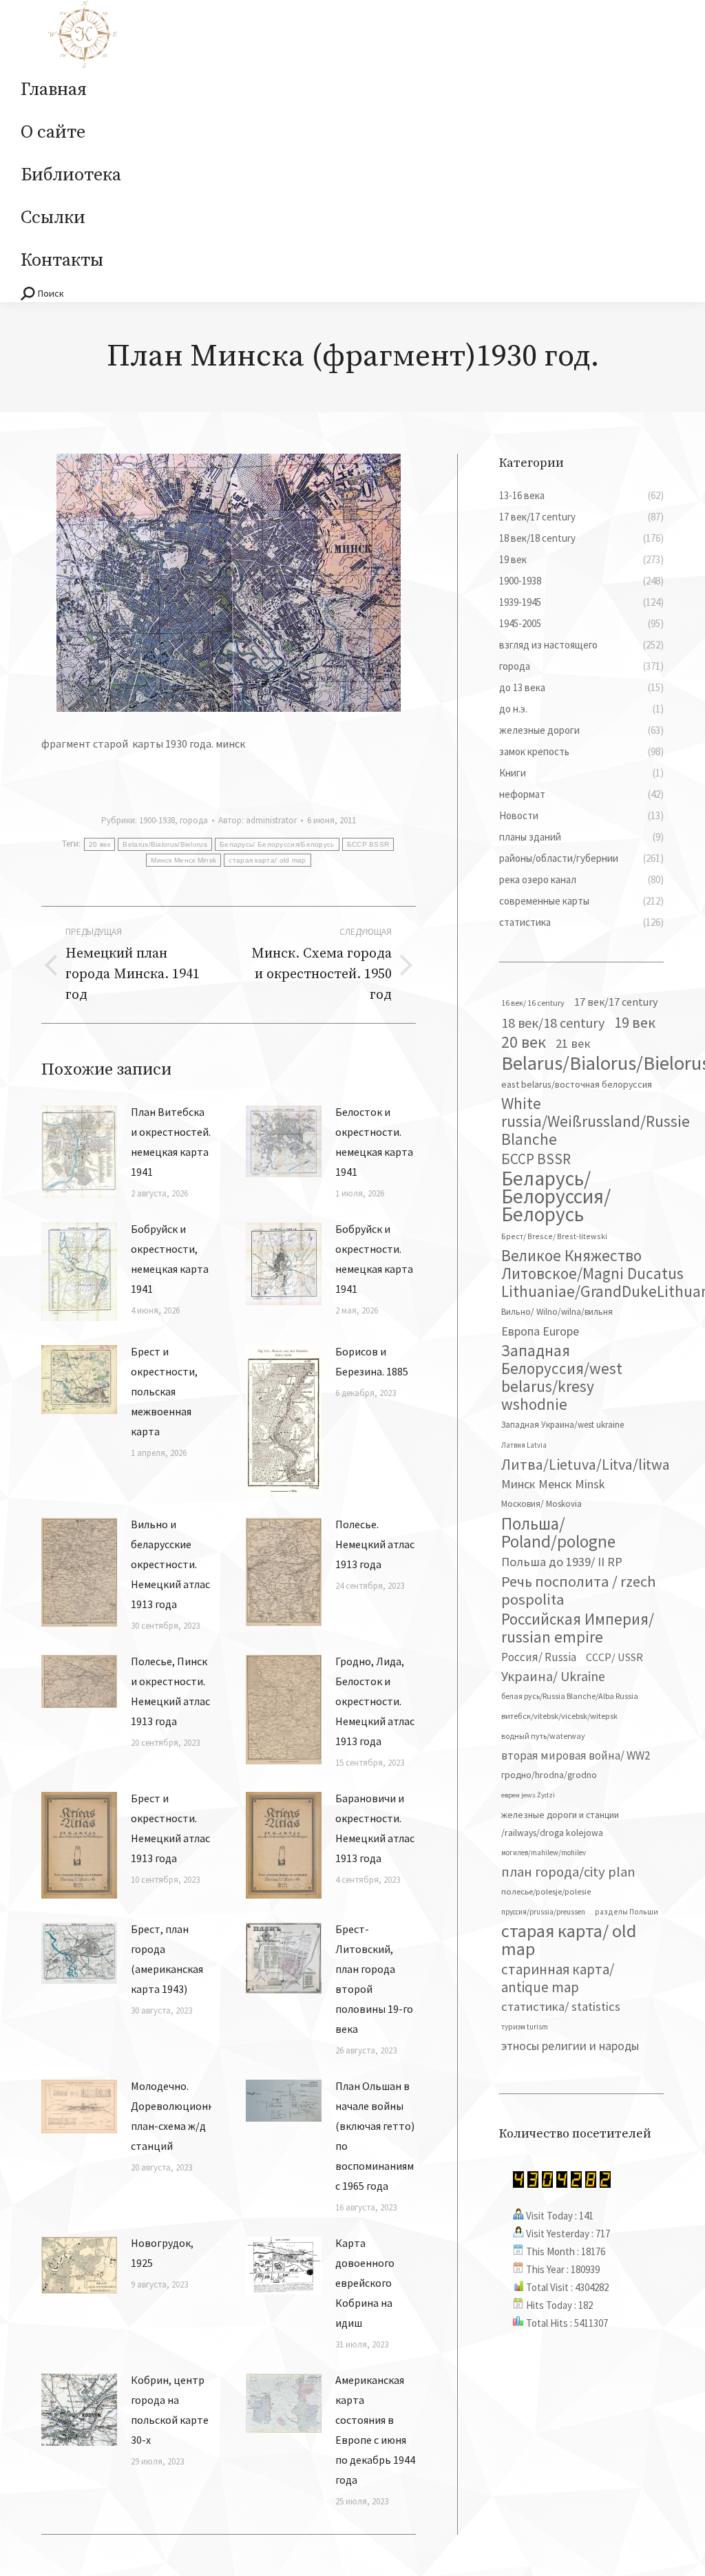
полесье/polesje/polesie (546, 1891)
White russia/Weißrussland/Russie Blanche (596, 1121)
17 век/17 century (616, 1002)
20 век (100, 844)
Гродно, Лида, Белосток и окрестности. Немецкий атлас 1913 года (375, 1701)
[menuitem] (54, 90)
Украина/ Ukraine (553, 1676)
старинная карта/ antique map (558, 1978)
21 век (573, 1043)
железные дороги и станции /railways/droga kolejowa (560, 1824)
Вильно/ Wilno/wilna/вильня (557, 1312)
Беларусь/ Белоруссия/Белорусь (277, 844)
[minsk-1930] (229, 583)
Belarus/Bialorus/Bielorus (165, 844)
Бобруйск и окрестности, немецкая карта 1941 (170, 1259)
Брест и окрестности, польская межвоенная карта (164, 1391)
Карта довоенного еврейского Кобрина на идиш (365, 2283)
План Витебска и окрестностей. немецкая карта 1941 (171, 1142)
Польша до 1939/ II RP (562, 1562)
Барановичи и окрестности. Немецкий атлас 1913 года (375, 1828)
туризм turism (525, 2027)
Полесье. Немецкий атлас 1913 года (375, 1544)
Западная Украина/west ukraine (562, 1425)
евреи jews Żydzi (528, 1795)
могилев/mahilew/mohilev (544, 1852)
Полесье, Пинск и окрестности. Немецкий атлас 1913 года (170, 1691)
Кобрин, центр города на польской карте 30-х (170, 2410)
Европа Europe (540, 1331)
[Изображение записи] (79, 1152)
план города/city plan (568, 1872)
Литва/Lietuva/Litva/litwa (586, 1464)
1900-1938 (157, 820)
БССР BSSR (368, 844)
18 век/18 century (553, 1023)
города (194, 820)
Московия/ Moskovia (541, 1504)
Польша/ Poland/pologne (558, 1532)
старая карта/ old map (267, 860)
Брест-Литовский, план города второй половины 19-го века (374, 1979)
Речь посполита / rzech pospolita (579, 1590)
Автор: (257, 820)
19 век (635, 1022)
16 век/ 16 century (533, 1003)
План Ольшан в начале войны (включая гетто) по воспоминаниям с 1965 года (375, 2136)
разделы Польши (627, 1911)
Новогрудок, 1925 (162, 2253)
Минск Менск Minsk (183, 860)
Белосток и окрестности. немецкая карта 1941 (374, 1142)
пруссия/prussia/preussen (543, 1912)
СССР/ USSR (614, 1657)
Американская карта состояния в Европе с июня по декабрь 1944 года (375, 2430)
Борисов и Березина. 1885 (372, 1361)
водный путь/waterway (543, 1736)
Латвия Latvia (524, 1445)
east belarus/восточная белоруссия (577, 1084)
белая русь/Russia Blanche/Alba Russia (570, 1696)
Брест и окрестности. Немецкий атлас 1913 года (170, 1828)
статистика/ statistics (561, 2006)
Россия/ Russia (539, 1657)
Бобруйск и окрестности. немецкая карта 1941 (374, 1259)
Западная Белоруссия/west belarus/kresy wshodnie (562, 1377)
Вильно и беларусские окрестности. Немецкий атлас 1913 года (170, 1564)
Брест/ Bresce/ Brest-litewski (554, 1236)
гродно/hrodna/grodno (549, 1775)
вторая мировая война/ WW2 (576, 1755)
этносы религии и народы (570, 2046)
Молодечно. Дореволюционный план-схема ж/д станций (179, 2116)
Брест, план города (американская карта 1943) (167, 1959)
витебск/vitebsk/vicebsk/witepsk (559, 1716)
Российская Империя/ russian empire (578, 1628)
